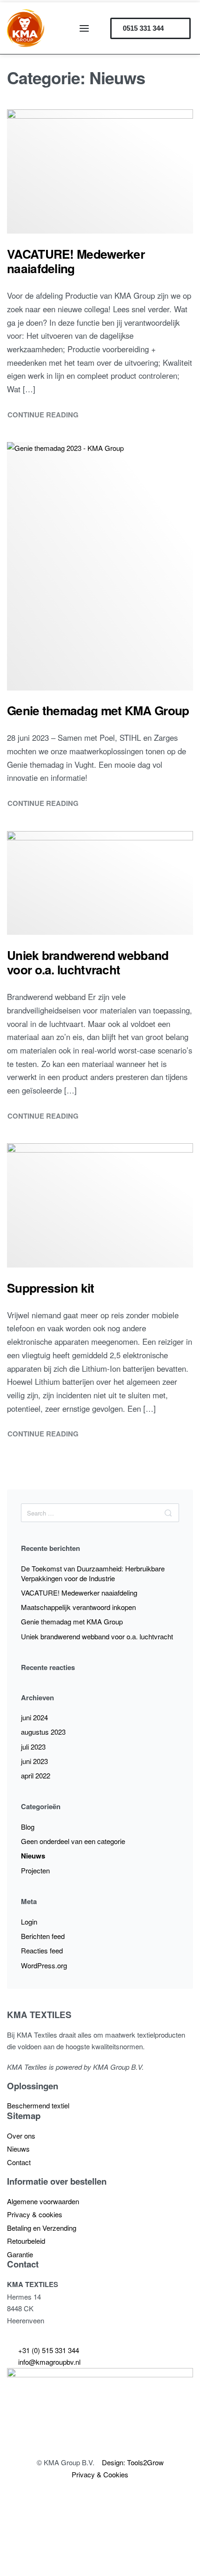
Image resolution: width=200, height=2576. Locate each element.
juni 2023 (34, 1761)
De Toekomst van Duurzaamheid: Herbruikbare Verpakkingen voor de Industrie (93, 1573)
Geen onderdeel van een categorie (73, 1841)
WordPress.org (44, 1965)
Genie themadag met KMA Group (72, 1621)
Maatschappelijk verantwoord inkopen (78, 1607)
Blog (28, 1827)
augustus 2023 (43, 1732)
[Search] (168, 1513)
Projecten (35, 1870)
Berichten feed (43, 1936)
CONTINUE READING (43, 414)
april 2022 (36, 1775)
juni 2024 (34, 1717)
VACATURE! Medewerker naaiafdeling (79, 1593)
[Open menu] (84, 28)
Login (29, 1922)
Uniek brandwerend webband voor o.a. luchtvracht (97, 1636)
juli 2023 (33, 1747)
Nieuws (33, 1856)
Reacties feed (42, 1950)
